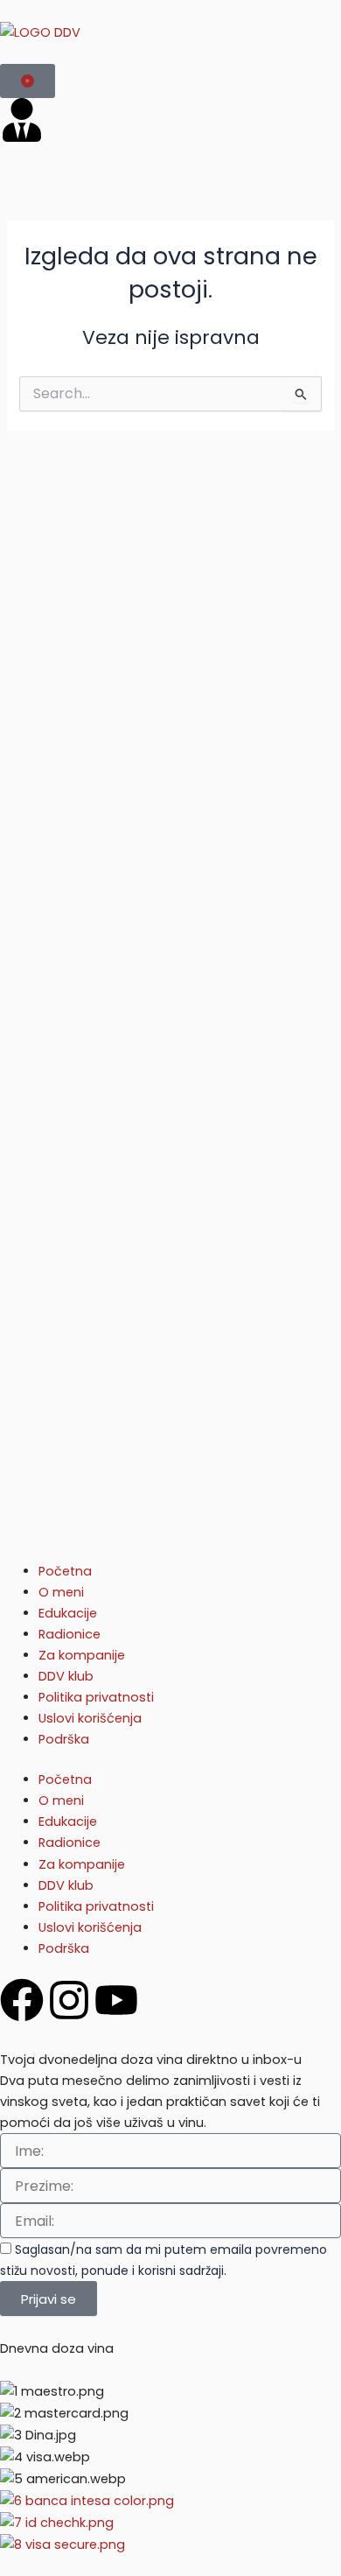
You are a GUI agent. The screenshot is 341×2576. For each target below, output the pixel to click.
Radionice (70, 1634)
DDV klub (66, 1676)
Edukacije (68, 1613)
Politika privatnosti (96, 1697)
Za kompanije (82, 1655)
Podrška (64, 1739)
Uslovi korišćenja (90, 1718)
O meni (61, 1592)
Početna (65, 1571)
